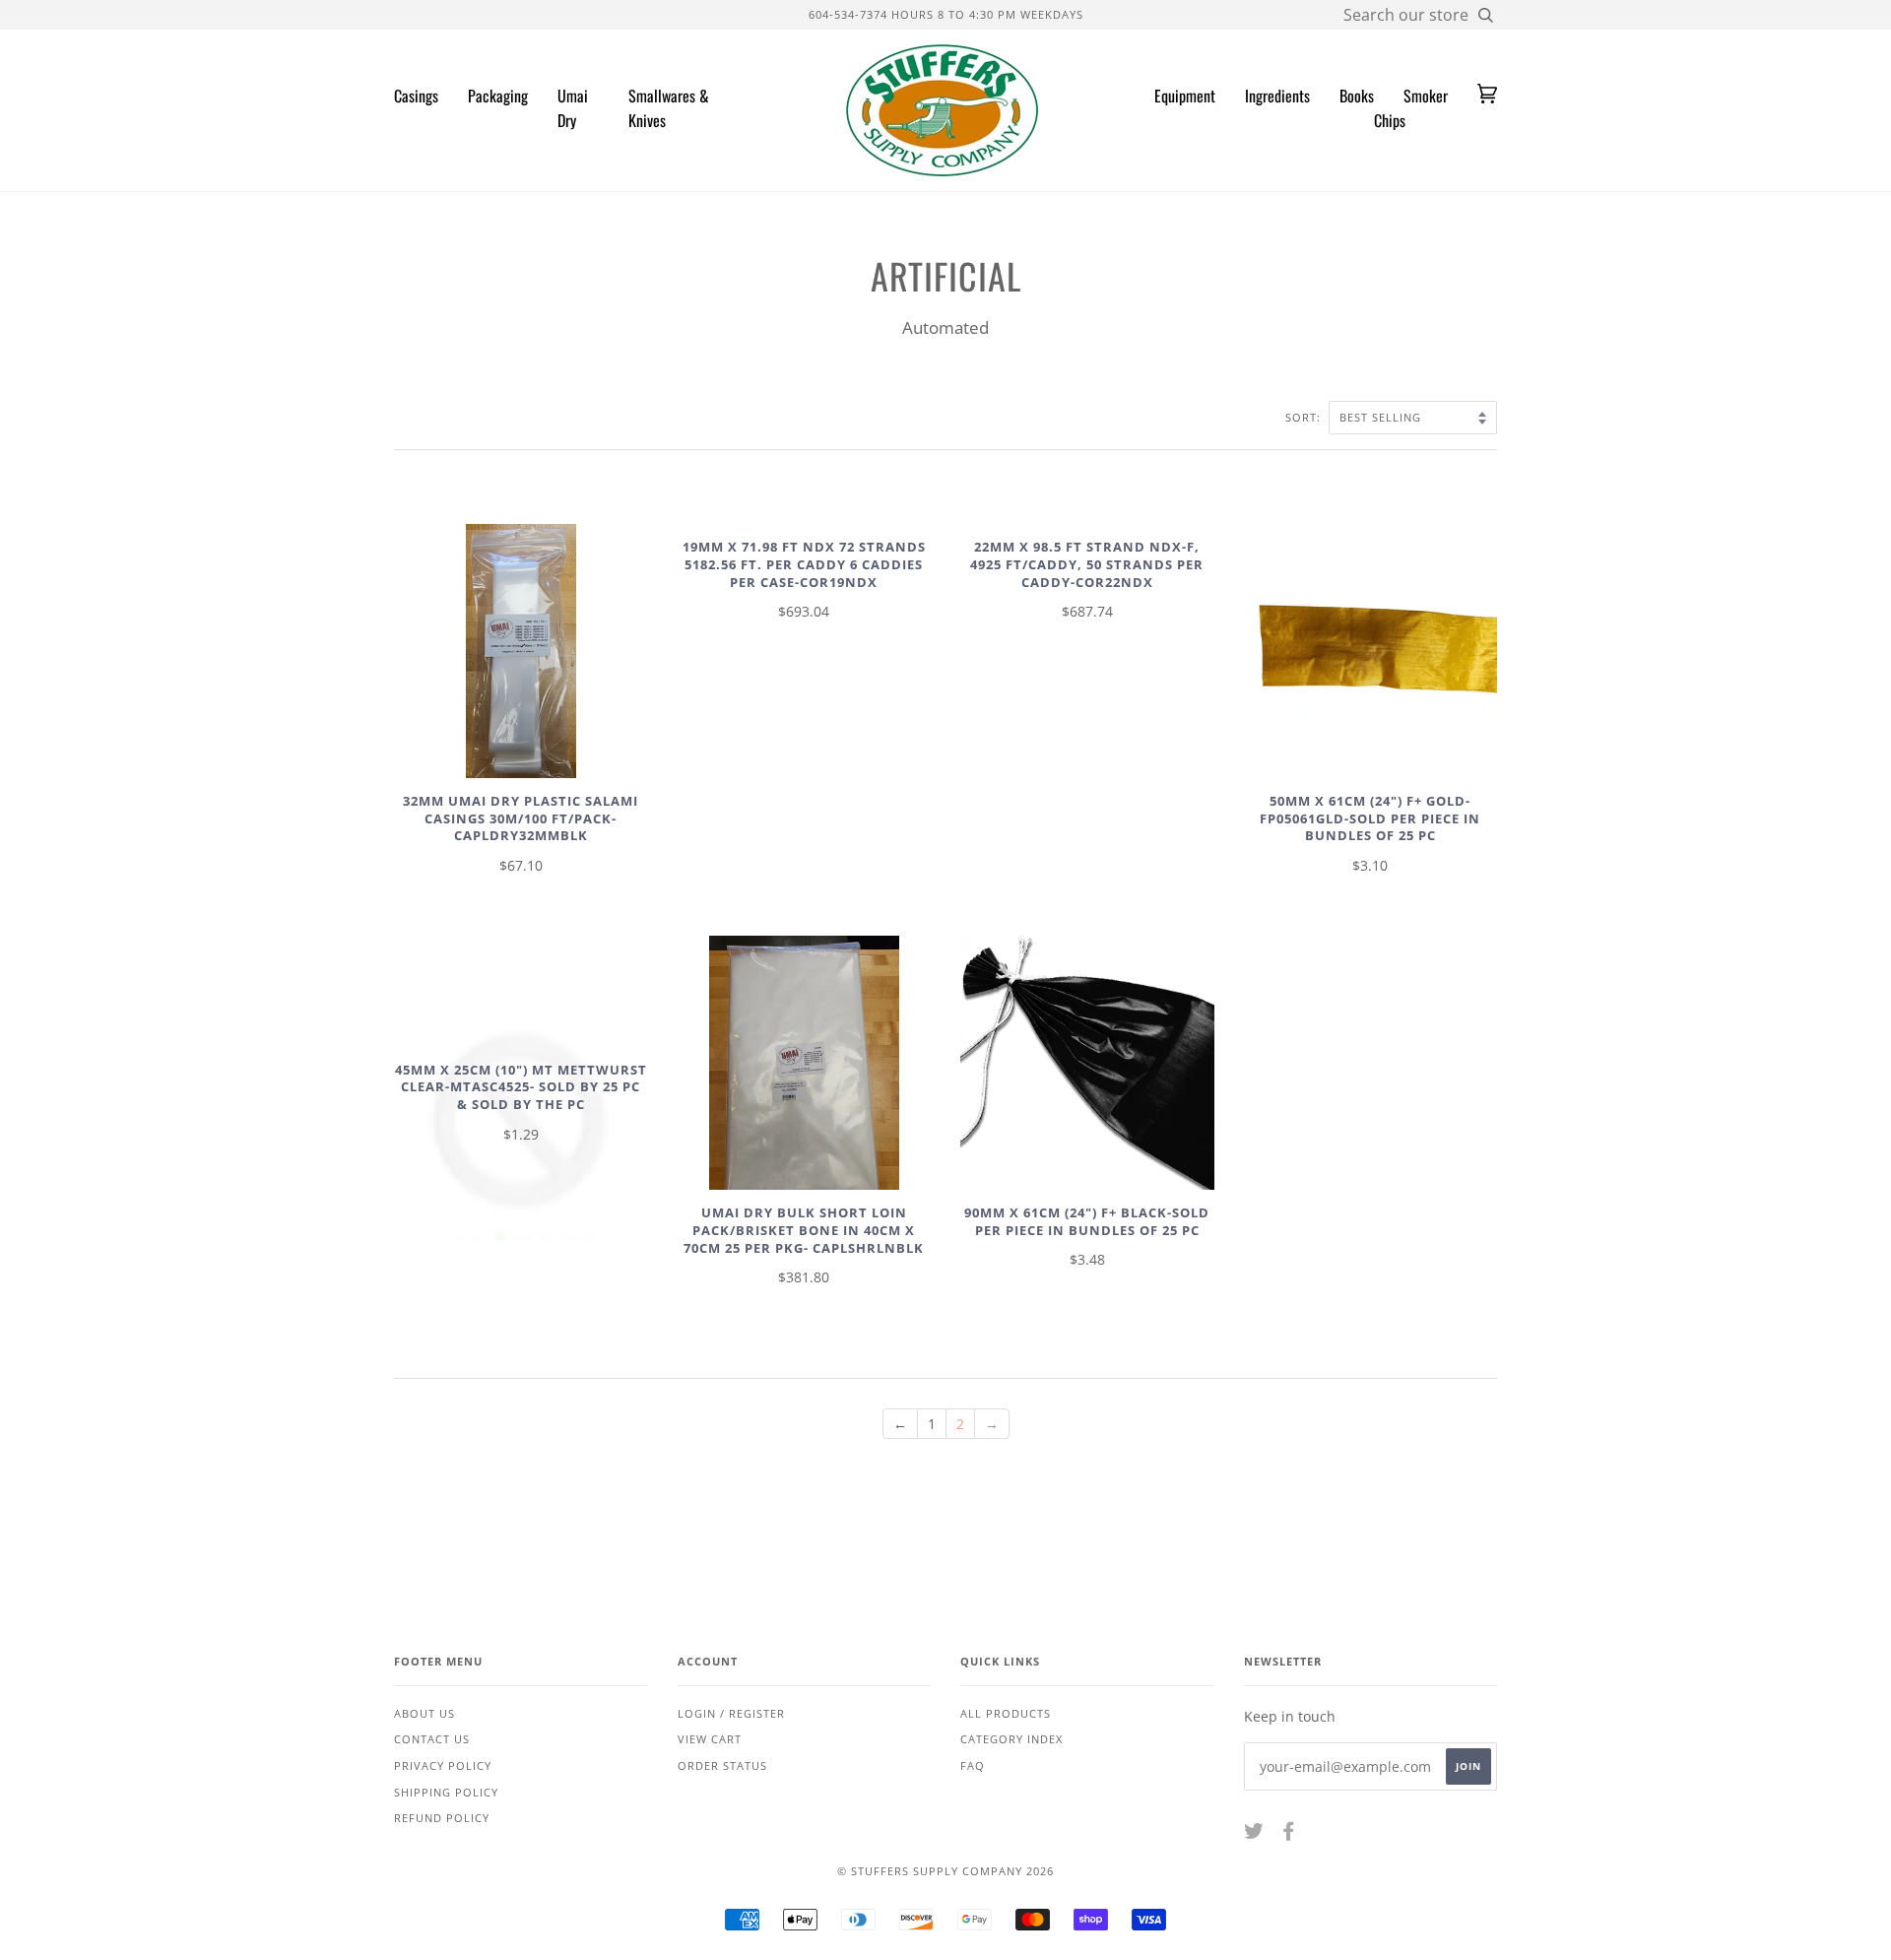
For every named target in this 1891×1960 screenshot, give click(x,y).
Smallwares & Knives (669, 108)
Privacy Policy (443, 1765)
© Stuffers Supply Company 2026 (945, 1871)
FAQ (973, 1765)
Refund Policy (442, 1818)
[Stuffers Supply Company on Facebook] (1289, 1834)
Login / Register (731, 1713)
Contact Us (432, 1739)
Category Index (1011, 1739)
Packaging (498, 96)
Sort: (1305, 417)
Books (1357, 96)
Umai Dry (573, 108)
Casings (416, 96)
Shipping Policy (446, 1792)
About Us (424, 1713)
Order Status (722, 1765)
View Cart (710, 1739)
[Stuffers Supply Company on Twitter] (1254, 1834)
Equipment (1185, 96)
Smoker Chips (1411, 108)
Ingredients (1277, 96)
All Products (1006, 1713)
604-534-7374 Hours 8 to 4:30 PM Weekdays (946, 14)
